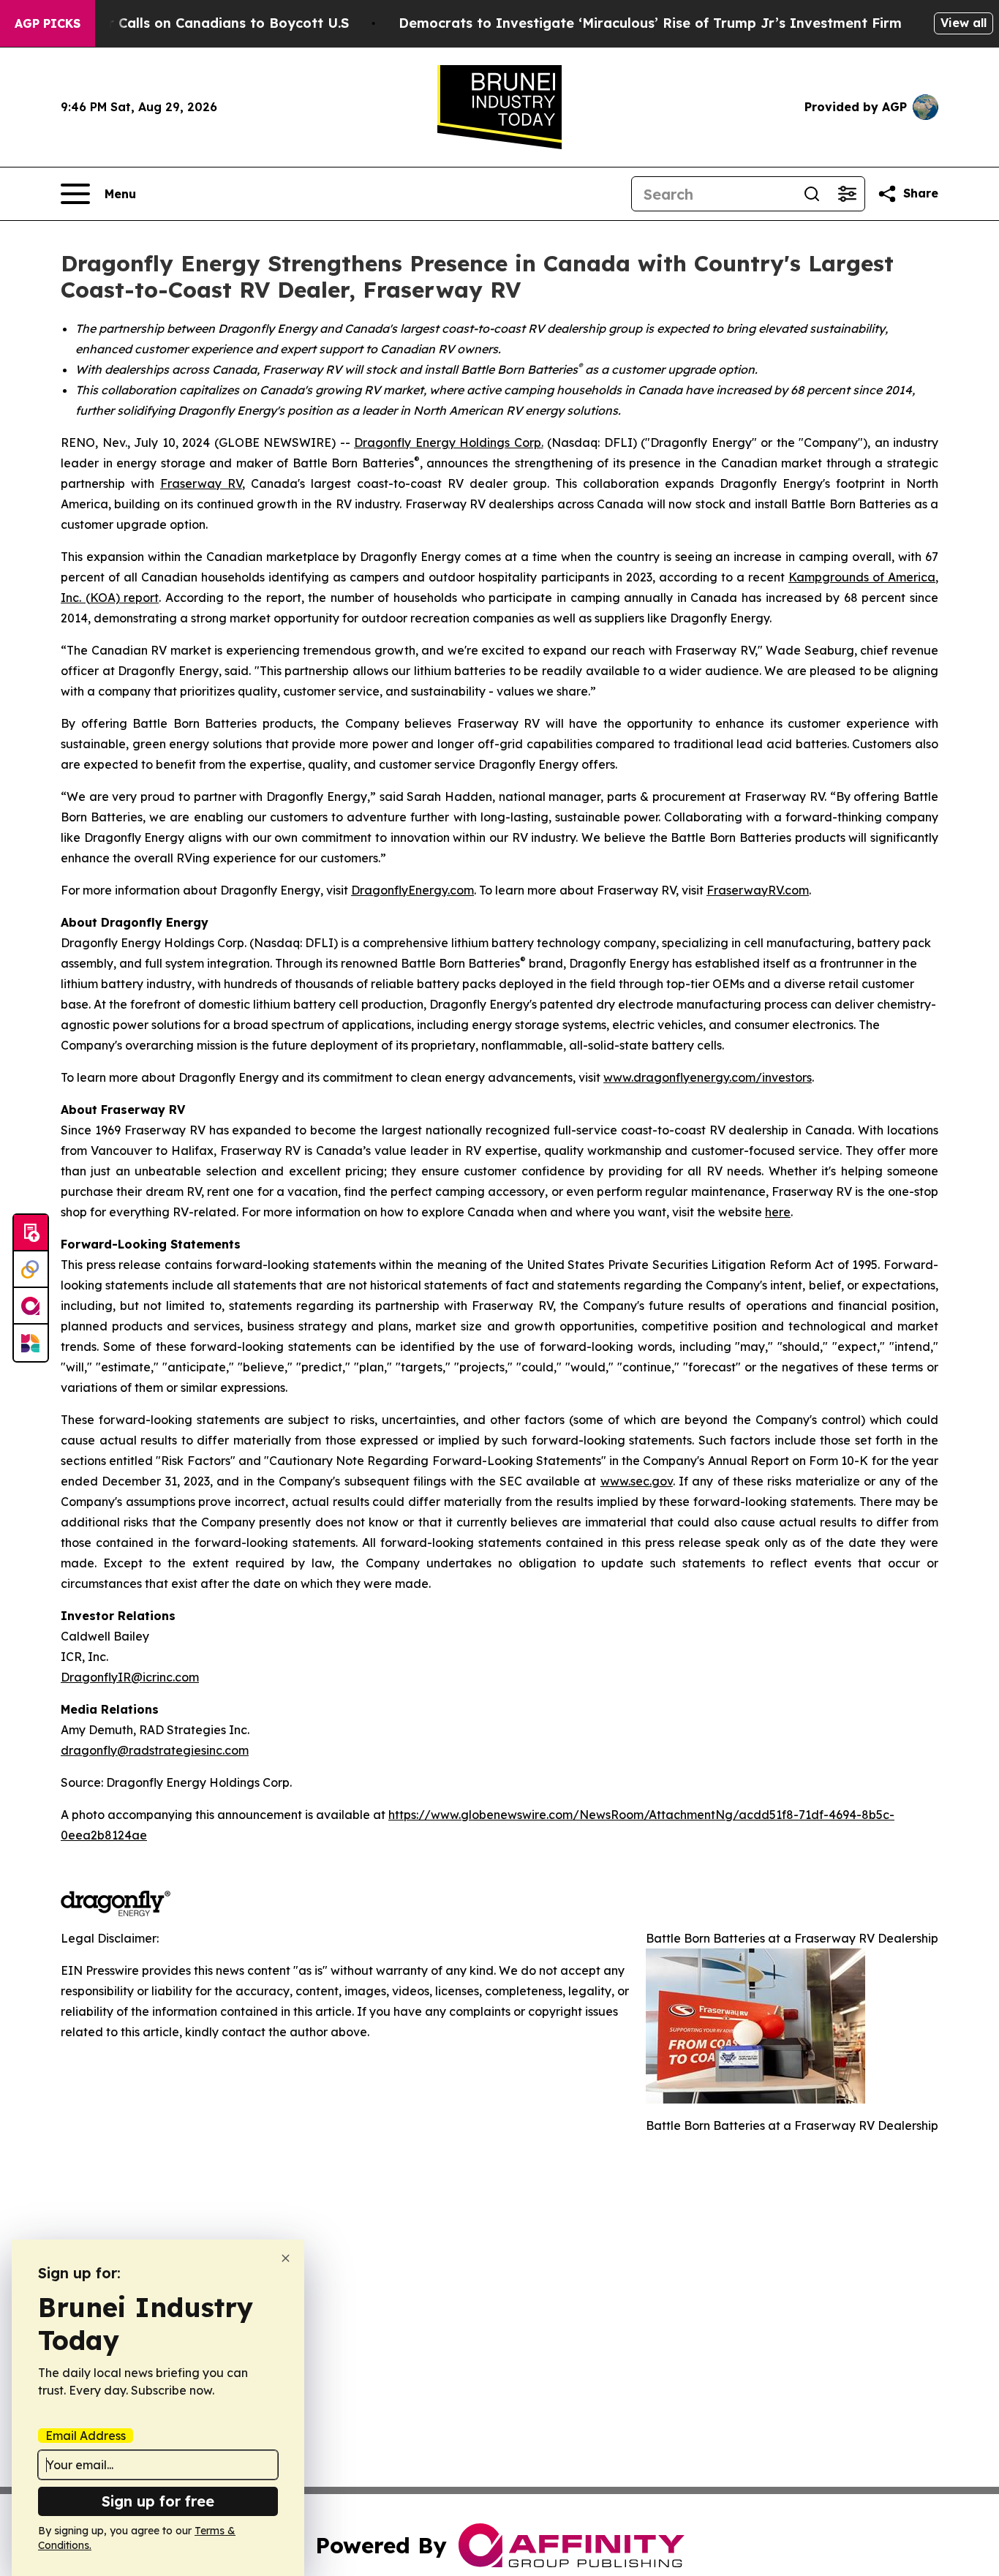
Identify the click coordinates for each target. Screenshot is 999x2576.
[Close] (286, 2258)
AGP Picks (48, 23)
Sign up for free (158, 2501)
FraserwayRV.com (758, 890)
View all (964, 23)
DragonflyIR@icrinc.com (130, 1677)
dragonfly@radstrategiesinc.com (155, 1750)
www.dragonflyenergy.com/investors (708, 1077)
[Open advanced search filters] (847, 194)
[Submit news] (31, 1233)
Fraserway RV (201, 483)
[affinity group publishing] (31, 1306)
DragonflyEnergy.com (412, 890)
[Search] (812, 194)
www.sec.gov (637, 1481)
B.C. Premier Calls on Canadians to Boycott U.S (191, 23)
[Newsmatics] (31, 1343)
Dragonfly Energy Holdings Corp (448, 442)
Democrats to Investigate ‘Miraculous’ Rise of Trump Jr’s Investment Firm (650, 23)
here (778, 1212)
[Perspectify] (31, 1270)
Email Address (86, 2436)
